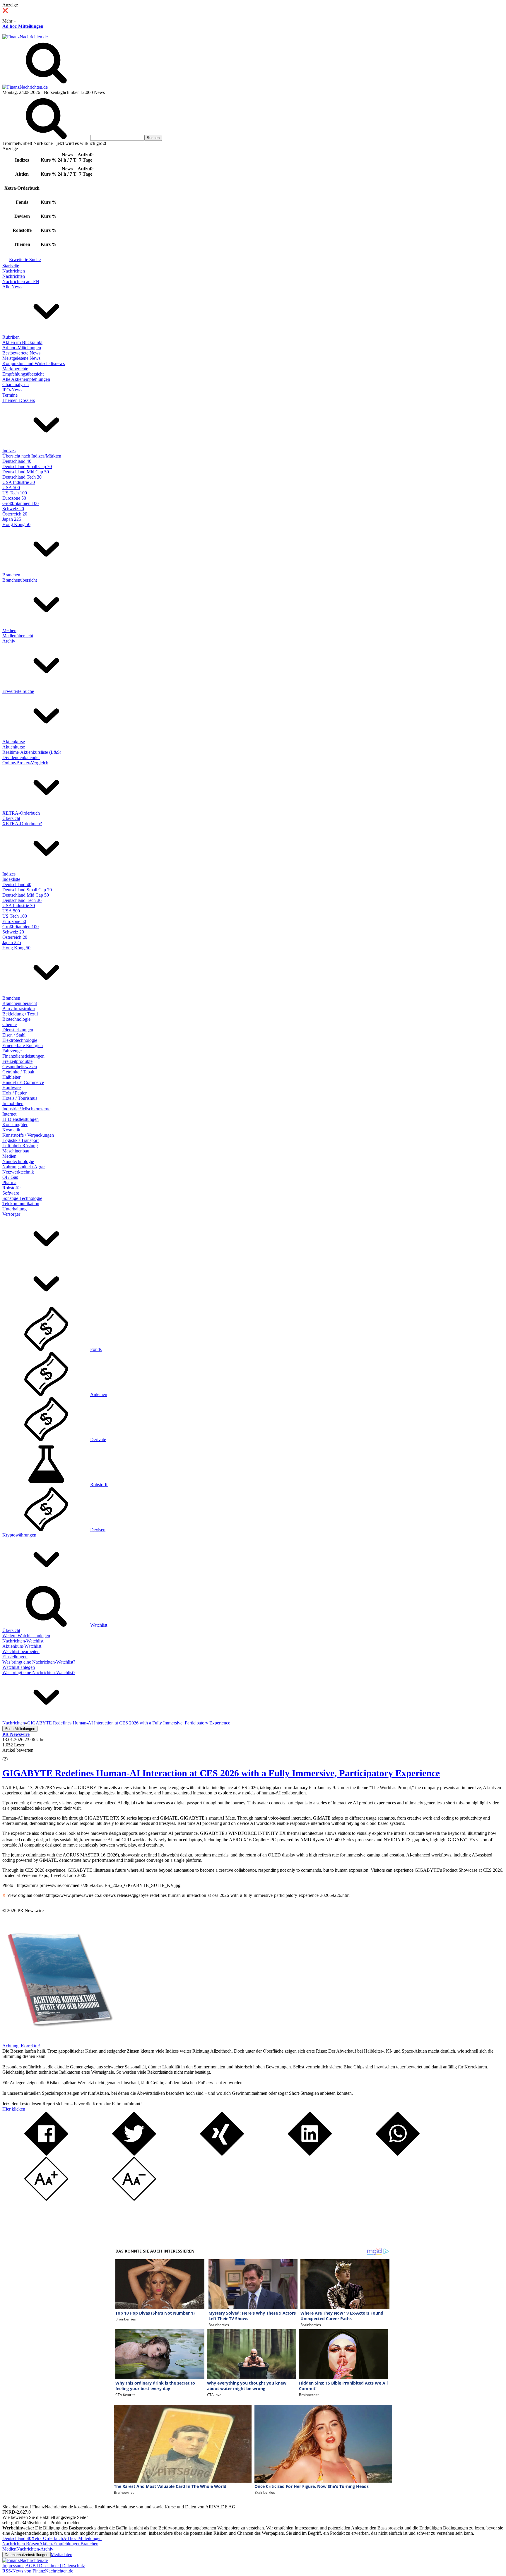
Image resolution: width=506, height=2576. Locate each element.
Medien (9, 630)
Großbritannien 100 (20, 503)
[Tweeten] (134, 2154)
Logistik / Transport (20, 1140)
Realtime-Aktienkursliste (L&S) (32, 752)
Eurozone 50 (14, 498)
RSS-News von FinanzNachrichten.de (38, 2571)
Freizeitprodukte (17, 1061)
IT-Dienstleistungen (20, 1119)
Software (11, 1193)
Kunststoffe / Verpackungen (28, 1135)
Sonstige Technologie (22, 1198)
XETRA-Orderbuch (21, 813)
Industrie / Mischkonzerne (26, 1109)
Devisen (98, 1530)
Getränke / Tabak (18, 1072)
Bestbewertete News (21, 353)
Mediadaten (61, 2554)
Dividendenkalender (21, 757)
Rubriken (11, 337)
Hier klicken (14, 2109)
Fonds (96, 1349)
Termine (10, 395)
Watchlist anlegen (19, 1667)
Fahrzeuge (12, 1051)
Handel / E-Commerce (23, 1082)
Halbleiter (11, 1077)
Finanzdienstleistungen (23, 1056)
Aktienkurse (14, 742)
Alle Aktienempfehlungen (26, 379)
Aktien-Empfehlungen (60, 2544)
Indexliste (11, 879)
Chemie (10, 1024)
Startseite (11, 266)
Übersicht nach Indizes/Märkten (32, 456)
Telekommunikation (21, 1204)
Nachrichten (14, 271)
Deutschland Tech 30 (22, 477)
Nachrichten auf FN (21, 281)
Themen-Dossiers (19, 400)
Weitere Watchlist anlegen (26, 1636)
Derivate (98, 1439)
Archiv (9, 641)
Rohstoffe (11, 1188)
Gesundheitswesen (20, 1067)
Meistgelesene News (21, 358)
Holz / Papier (14, 1093)
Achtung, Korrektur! (21, 2046)
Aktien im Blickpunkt (22, 342)
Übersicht (11, 818)
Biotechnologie (16, 1019)
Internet (9, 1114)
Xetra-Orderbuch (47, 2538)
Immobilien (13, 1103)
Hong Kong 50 (16, 524)
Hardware (12, 1088)
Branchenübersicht (20, 580)
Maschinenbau (16, 1151)
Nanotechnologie (18, 1161)
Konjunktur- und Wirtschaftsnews (34, 363)
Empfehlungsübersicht (23, 374)
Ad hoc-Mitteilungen (23, 26)
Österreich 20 (15, 514)
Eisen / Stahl (14, 1035)
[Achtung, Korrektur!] (58, 2040)
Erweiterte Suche (25, 260)
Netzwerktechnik (18, 1172)
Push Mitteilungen (20, 1729)
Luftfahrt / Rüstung (20, 1146)
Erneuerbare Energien (23, 1045)
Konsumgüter (15, 1125)
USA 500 (11, 488)
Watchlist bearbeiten (21, 1651)
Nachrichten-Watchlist (23, 1641)
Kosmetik (11, 1130)
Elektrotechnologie (20, 1040)
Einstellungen (15, 1657)
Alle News (12, 287)
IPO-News (12, 390)
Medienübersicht (18, 636)
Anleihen (99, 1394)
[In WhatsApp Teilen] (398, 2154)
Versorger (11, 1214)
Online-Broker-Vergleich (25, 763)
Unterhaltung (14, 1209)
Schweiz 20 (13, 509)
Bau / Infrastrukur (19, 1009)
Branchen (11, 575)
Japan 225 (12, 519)
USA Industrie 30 (19, 482)
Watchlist (99, 1625)
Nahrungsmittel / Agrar (24, 1167)
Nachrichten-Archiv (35, 2549)
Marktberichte (15, 369)
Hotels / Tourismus (20, 1098)
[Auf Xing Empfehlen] (222, 2154)
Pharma (9, 1182)
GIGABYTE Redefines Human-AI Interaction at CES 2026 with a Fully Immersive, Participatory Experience (221, 1773)
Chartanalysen (16, 384)
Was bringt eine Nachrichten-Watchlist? (39, 1662)
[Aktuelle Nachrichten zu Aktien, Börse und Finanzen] (25, 37)
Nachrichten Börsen (21, 2544)
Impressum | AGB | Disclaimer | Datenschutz (44, 2566)
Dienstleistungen (18, 1030)
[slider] (11, 1755)
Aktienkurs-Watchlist (22, 1646)
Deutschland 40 (17, 461)
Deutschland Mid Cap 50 (26, 472)
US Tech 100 (15, 493)
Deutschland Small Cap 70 (27, 466)
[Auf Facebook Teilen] (46, 2154)
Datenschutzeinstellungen (27, 2555)
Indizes (9, 451)
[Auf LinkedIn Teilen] (310, 2154)
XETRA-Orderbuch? (22, 824)
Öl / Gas (10, 1177)
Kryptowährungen (19, 1535)
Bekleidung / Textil (20, 1014)
